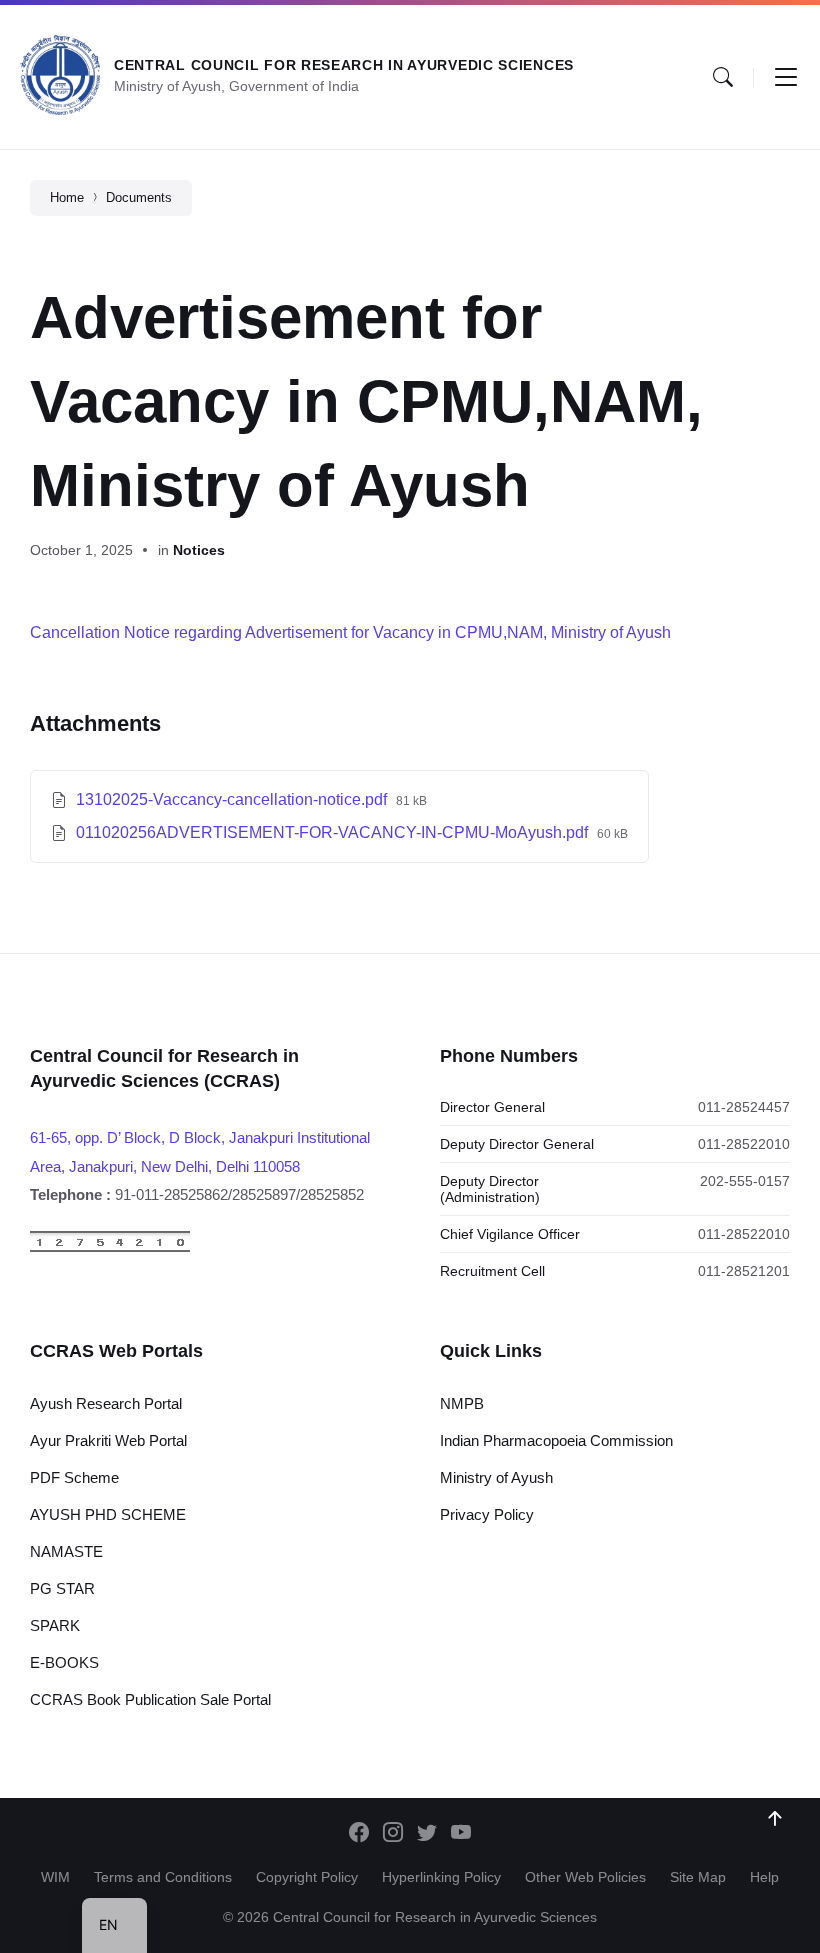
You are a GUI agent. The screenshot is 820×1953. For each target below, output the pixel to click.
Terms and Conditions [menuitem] (163, 1877)
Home (67, 197)
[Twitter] (427, 1834)
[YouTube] (461, 1834)
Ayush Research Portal (106, 1403)
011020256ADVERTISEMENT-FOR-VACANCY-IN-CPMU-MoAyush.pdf (334, 832)
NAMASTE (66, 1551)
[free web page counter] (110, 1247)
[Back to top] (775, 1819)
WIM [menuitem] (55, 1877)
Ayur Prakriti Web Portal (108, 1440)
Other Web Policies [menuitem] (585, 1877)
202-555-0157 (745, 1181)
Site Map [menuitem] (698, 1877)
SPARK (55, 1625)
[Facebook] (359, 1834)
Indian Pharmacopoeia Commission (556, 1440)
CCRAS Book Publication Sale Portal (150, 1699)
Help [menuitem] (764, 1877)
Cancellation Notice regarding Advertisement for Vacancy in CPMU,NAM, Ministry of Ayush (350, 632)
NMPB (462, 1403)
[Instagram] (393, 1834)
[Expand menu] (786, 77)
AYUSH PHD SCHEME (108, 1514)
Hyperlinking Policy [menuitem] (441, 1877)
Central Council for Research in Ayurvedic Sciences (344, 65)
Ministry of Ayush (496, 1477)
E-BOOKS (64, 1662)
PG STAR (62, 1588)
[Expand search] (723, 77)
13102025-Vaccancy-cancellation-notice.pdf (233, 799)
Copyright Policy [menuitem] (307, 1877)
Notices (199, 550)
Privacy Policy (487, 1514)
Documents (139, 197)
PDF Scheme (74, 1477)
